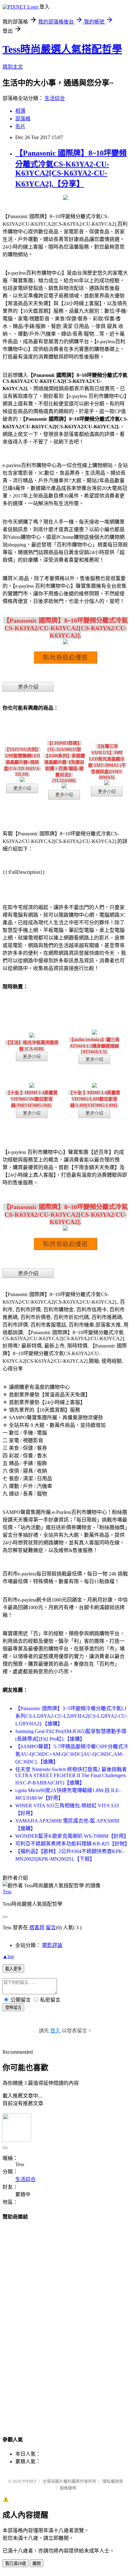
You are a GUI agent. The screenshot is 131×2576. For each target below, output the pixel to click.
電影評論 (52, 1945)
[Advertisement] (65, 2322)
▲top (8, 1956)
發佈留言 (13, 2007)
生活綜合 (55, 98)
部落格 (23, 119)
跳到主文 (13, 67)
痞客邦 (37, 1927)
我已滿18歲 (16, 2563)
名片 (20, 126)
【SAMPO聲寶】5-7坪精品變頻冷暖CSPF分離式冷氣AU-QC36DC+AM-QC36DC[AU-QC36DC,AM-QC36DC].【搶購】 (72, 1754)
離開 (37, 2563)
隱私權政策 (113, 2481)
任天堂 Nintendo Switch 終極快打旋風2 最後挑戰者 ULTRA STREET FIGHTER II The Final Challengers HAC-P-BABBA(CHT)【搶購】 (71, 1776)
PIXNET (29, 2481)
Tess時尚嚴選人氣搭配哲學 (62, 49)
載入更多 (13, 1969)
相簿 (20, 111)
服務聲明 (68, 2488)
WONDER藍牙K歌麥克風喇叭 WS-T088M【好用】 (72, 1836)
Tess (7, 1892)
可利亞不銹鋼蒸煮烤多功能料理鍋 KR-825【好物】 (72, 1844)
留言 (51, 1927)
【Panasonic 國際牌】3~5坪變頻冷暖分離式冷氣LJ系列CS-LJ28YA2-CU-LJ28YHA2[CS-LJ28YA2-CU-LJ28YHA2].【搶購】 (71, 1716)
